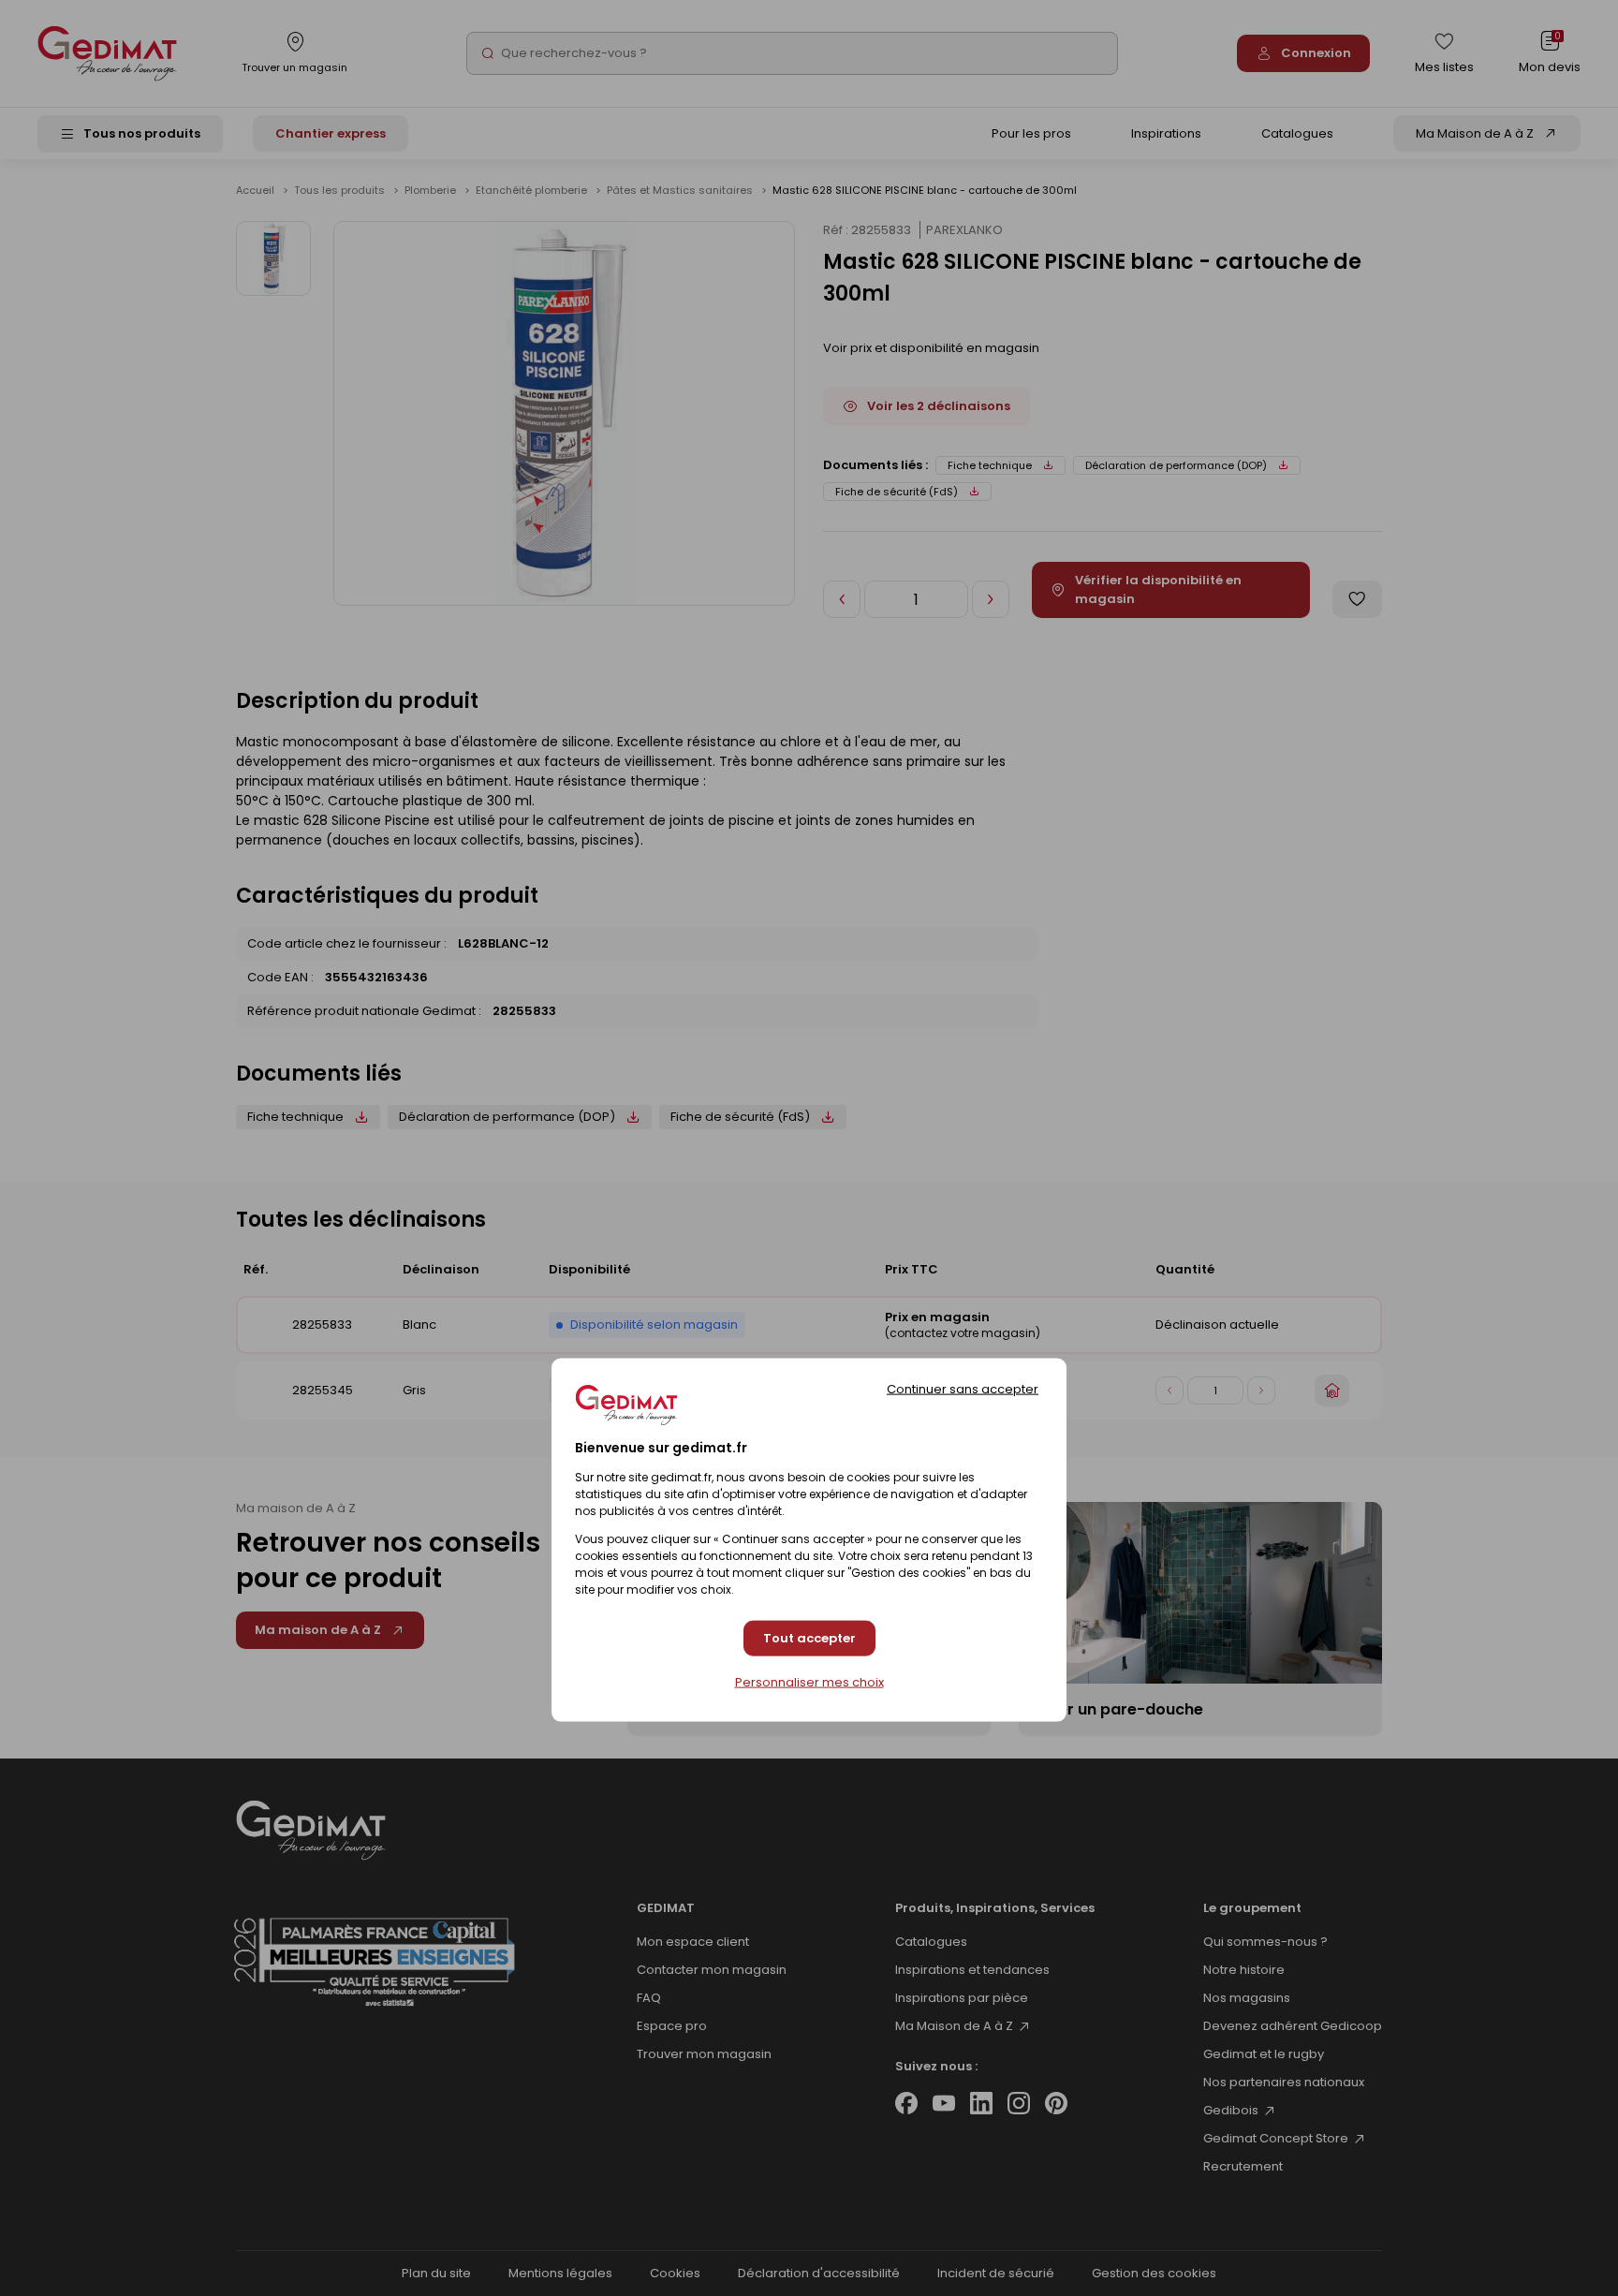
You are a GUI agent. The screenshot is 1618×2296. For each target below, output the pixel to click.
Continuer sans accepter (963, 1388)
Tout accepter (809, 1638)
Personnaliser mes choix (809, 1682)
